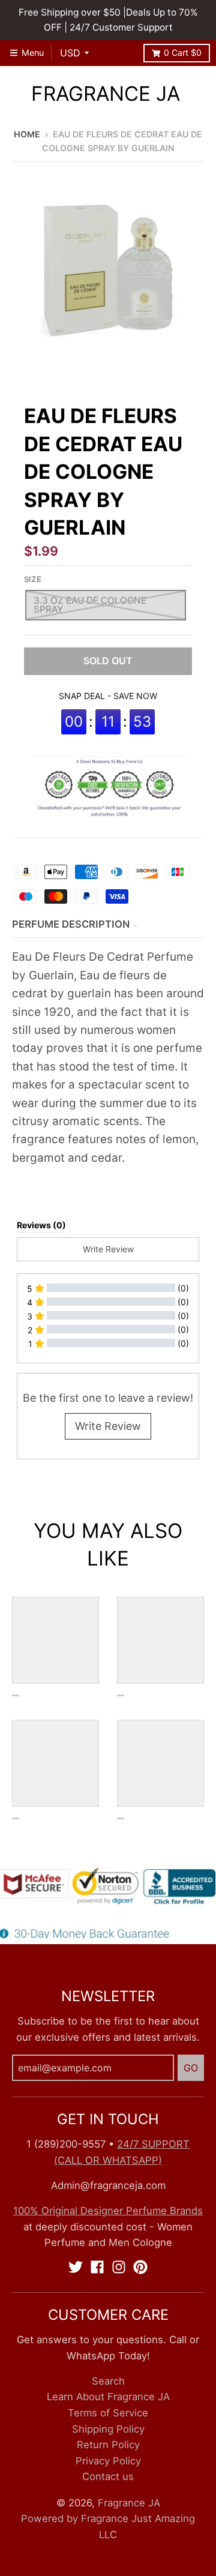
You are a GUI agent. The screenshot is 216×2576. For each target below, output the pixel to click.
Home (27, 134)
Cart (183, 53)
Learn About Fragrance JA (108, 2397)
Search (108, 2381)
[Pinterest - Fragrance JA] (140, 2267)
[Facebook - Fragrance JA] (97, 2267)
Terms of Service (108, 2413)
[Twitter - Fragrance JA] (76, 2267)
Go (191, 2068)
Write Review (108, 1426)
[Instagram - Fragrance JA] (119, 2267)
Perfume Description (71, 924)
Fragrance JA (106, 94)
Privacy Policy (108, 2461)
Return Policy (108, 2445)
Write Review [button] (108, 1249)
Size (33, 579)
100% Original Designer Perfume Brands (108, 2211)
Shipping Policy (108, 2429)
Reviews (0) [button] (41, 1225)
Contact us (108, 2476)
